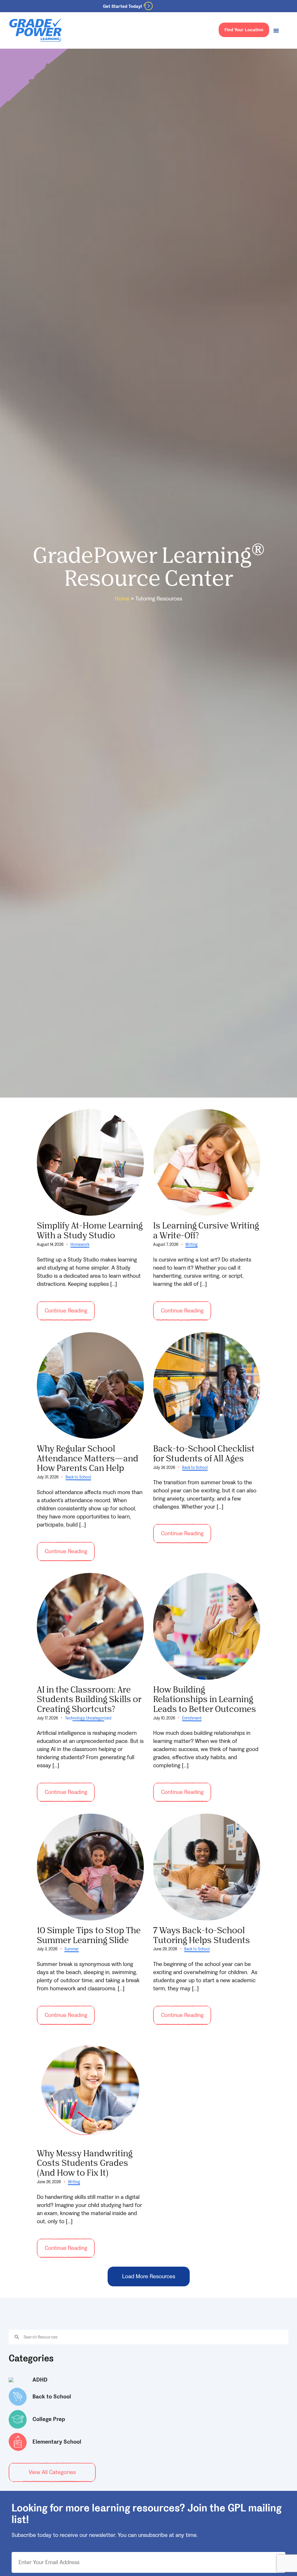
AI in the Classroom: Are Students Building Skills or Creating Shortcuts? (89, 1699)
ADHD (40, 2380)
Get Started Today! (122, 6)
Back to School (78, 1477)
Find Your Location (244, 30)
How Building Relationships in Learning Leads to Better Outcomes (205, 1699)
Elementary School (57, 2442)
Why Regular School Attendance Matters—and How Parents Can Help (88, 1458)
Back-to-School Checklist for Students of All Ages (204, 1453)
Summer (72, 1949)
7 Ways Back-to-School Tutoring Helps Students (202, 1935)
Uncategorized (99, 1718)
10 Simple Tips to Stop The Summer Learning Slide (89, 1935)
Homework (80, 1245)
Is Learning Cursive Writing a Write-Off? (206, 1230)
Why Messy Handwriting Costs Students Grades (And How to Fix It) (85, 2163)
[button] (149, 2276)
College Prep (49, 2419)
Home (122, 599)
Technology (75, 1718)
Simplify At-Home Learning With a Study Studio (90, 1230)
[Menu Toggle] (276, 30)
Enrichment (192, 1718)
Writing (191, 1245)
